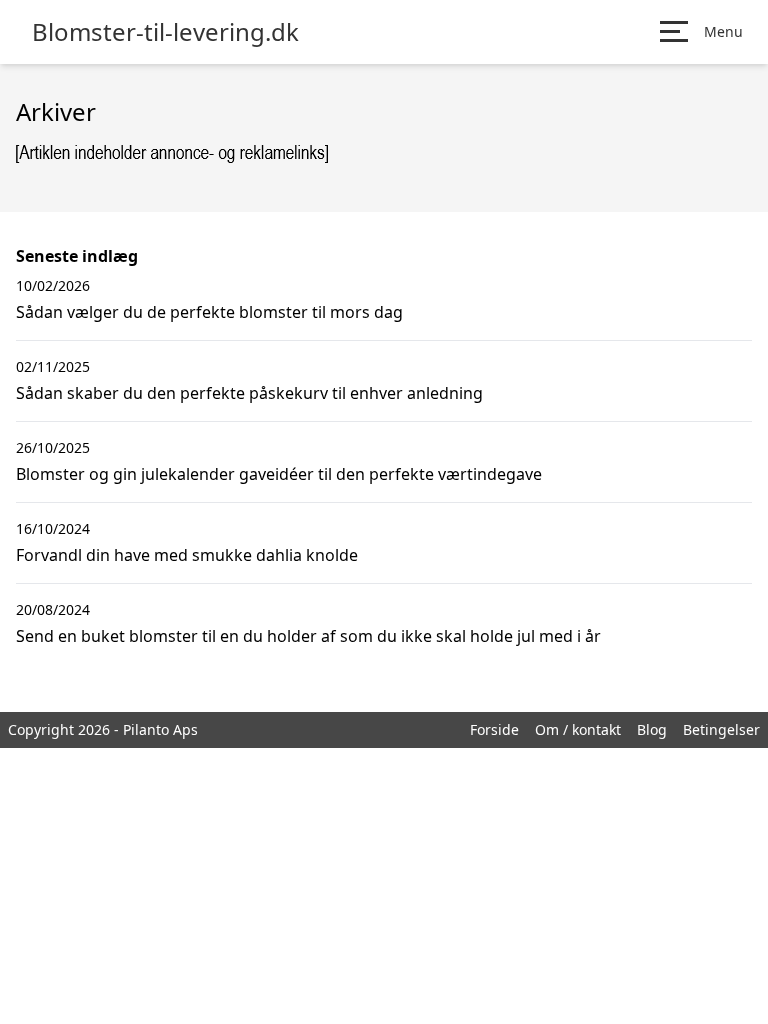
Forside (494, 729)
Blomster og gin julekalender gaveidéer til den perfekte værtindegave (279, 474)
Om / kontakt (578, 729)
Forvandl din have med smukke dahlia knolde (187, 555)
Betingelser (721, 729)
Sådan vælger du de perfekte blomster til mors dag (209, 312)
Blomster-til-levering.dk (165, 32)
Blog (652, 729)
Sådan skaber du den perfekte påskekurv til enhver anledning (249, 393)
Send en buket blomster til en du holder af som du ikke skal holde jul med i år (308, 636)
